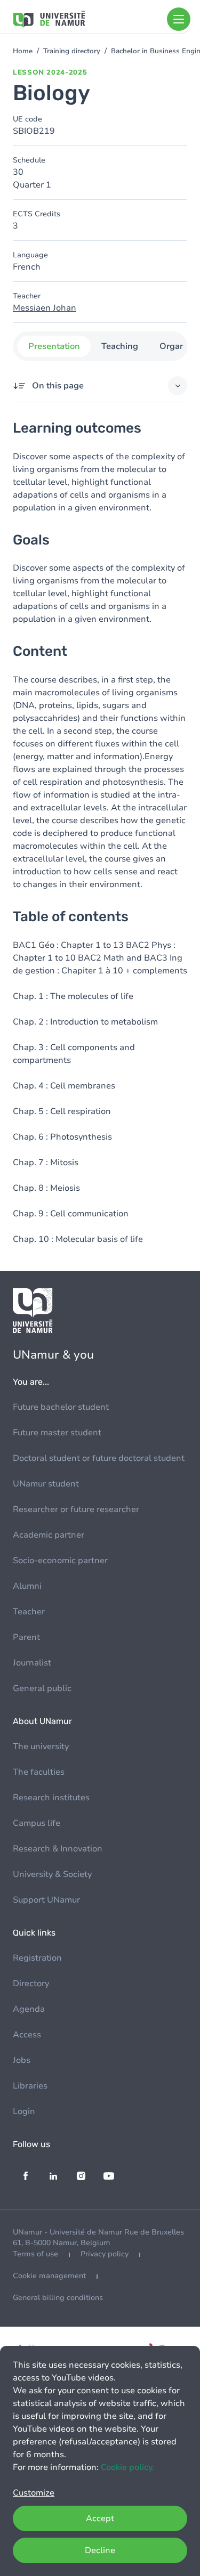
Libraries (30, 2086)
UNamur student (46, 1484)
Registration (37, 1958)
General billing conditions (58, 2298)
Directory (31, 1984)
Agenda (29, 2009)
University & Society (52, 1874)
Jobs (22, 2060)
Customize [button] (34, 2493)
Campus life (37, 1823)
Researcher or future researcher (76, 1509)
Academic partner (49, 1535)
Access (27, 2035)
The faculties (39, 1772)
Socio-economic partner (60, 1561)
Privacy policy (105, 2254)
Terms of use (35, 2254)
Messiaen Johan (45, 308)
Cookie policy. (127, 2467)
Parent (26, 1637)
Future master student (57, 1433)
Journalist (32, 1663)
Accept (100, 2518)
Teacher (29, 1612)
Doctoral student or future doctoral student (99, 1458)
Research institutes (51, 1798)
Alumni (27, 1586)
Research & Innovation (58, 1849)
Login (24, 2111)
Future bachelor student (61, 1407)
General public (42, 1688)
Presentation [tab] (54, 346)
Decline (100, 2550)
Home (23, 51)
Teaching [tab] (119, 346)
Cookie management (49, 2276)
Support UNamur (46, 1900)
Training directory (72, 51)
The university (41, 1746)
